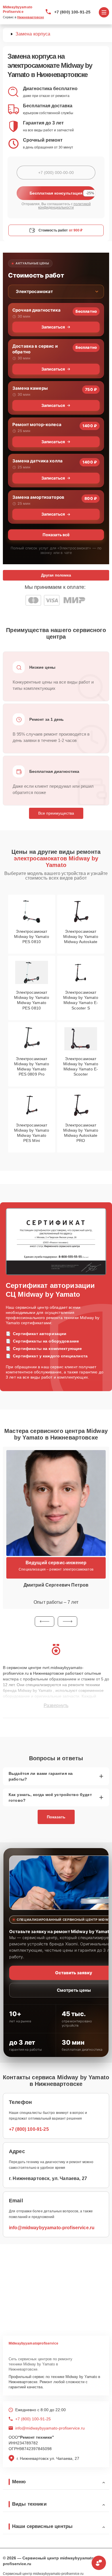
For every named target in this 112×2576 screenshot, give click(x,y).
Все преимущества (56, 813)
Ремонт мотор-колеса (37, 424)
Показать (56, 1817)
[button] (45, 1621)
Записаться (53, 327)
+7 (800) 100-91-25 (73, 12)
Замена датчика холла (37, 461)
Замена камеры (30, 388)
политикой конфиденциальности (64, 206)
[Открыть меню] (104, 12)
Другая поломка (56, 575)
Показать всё (56, 535)
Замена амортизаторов (38, 497)
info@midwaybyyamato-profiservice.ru (52, 2228)
